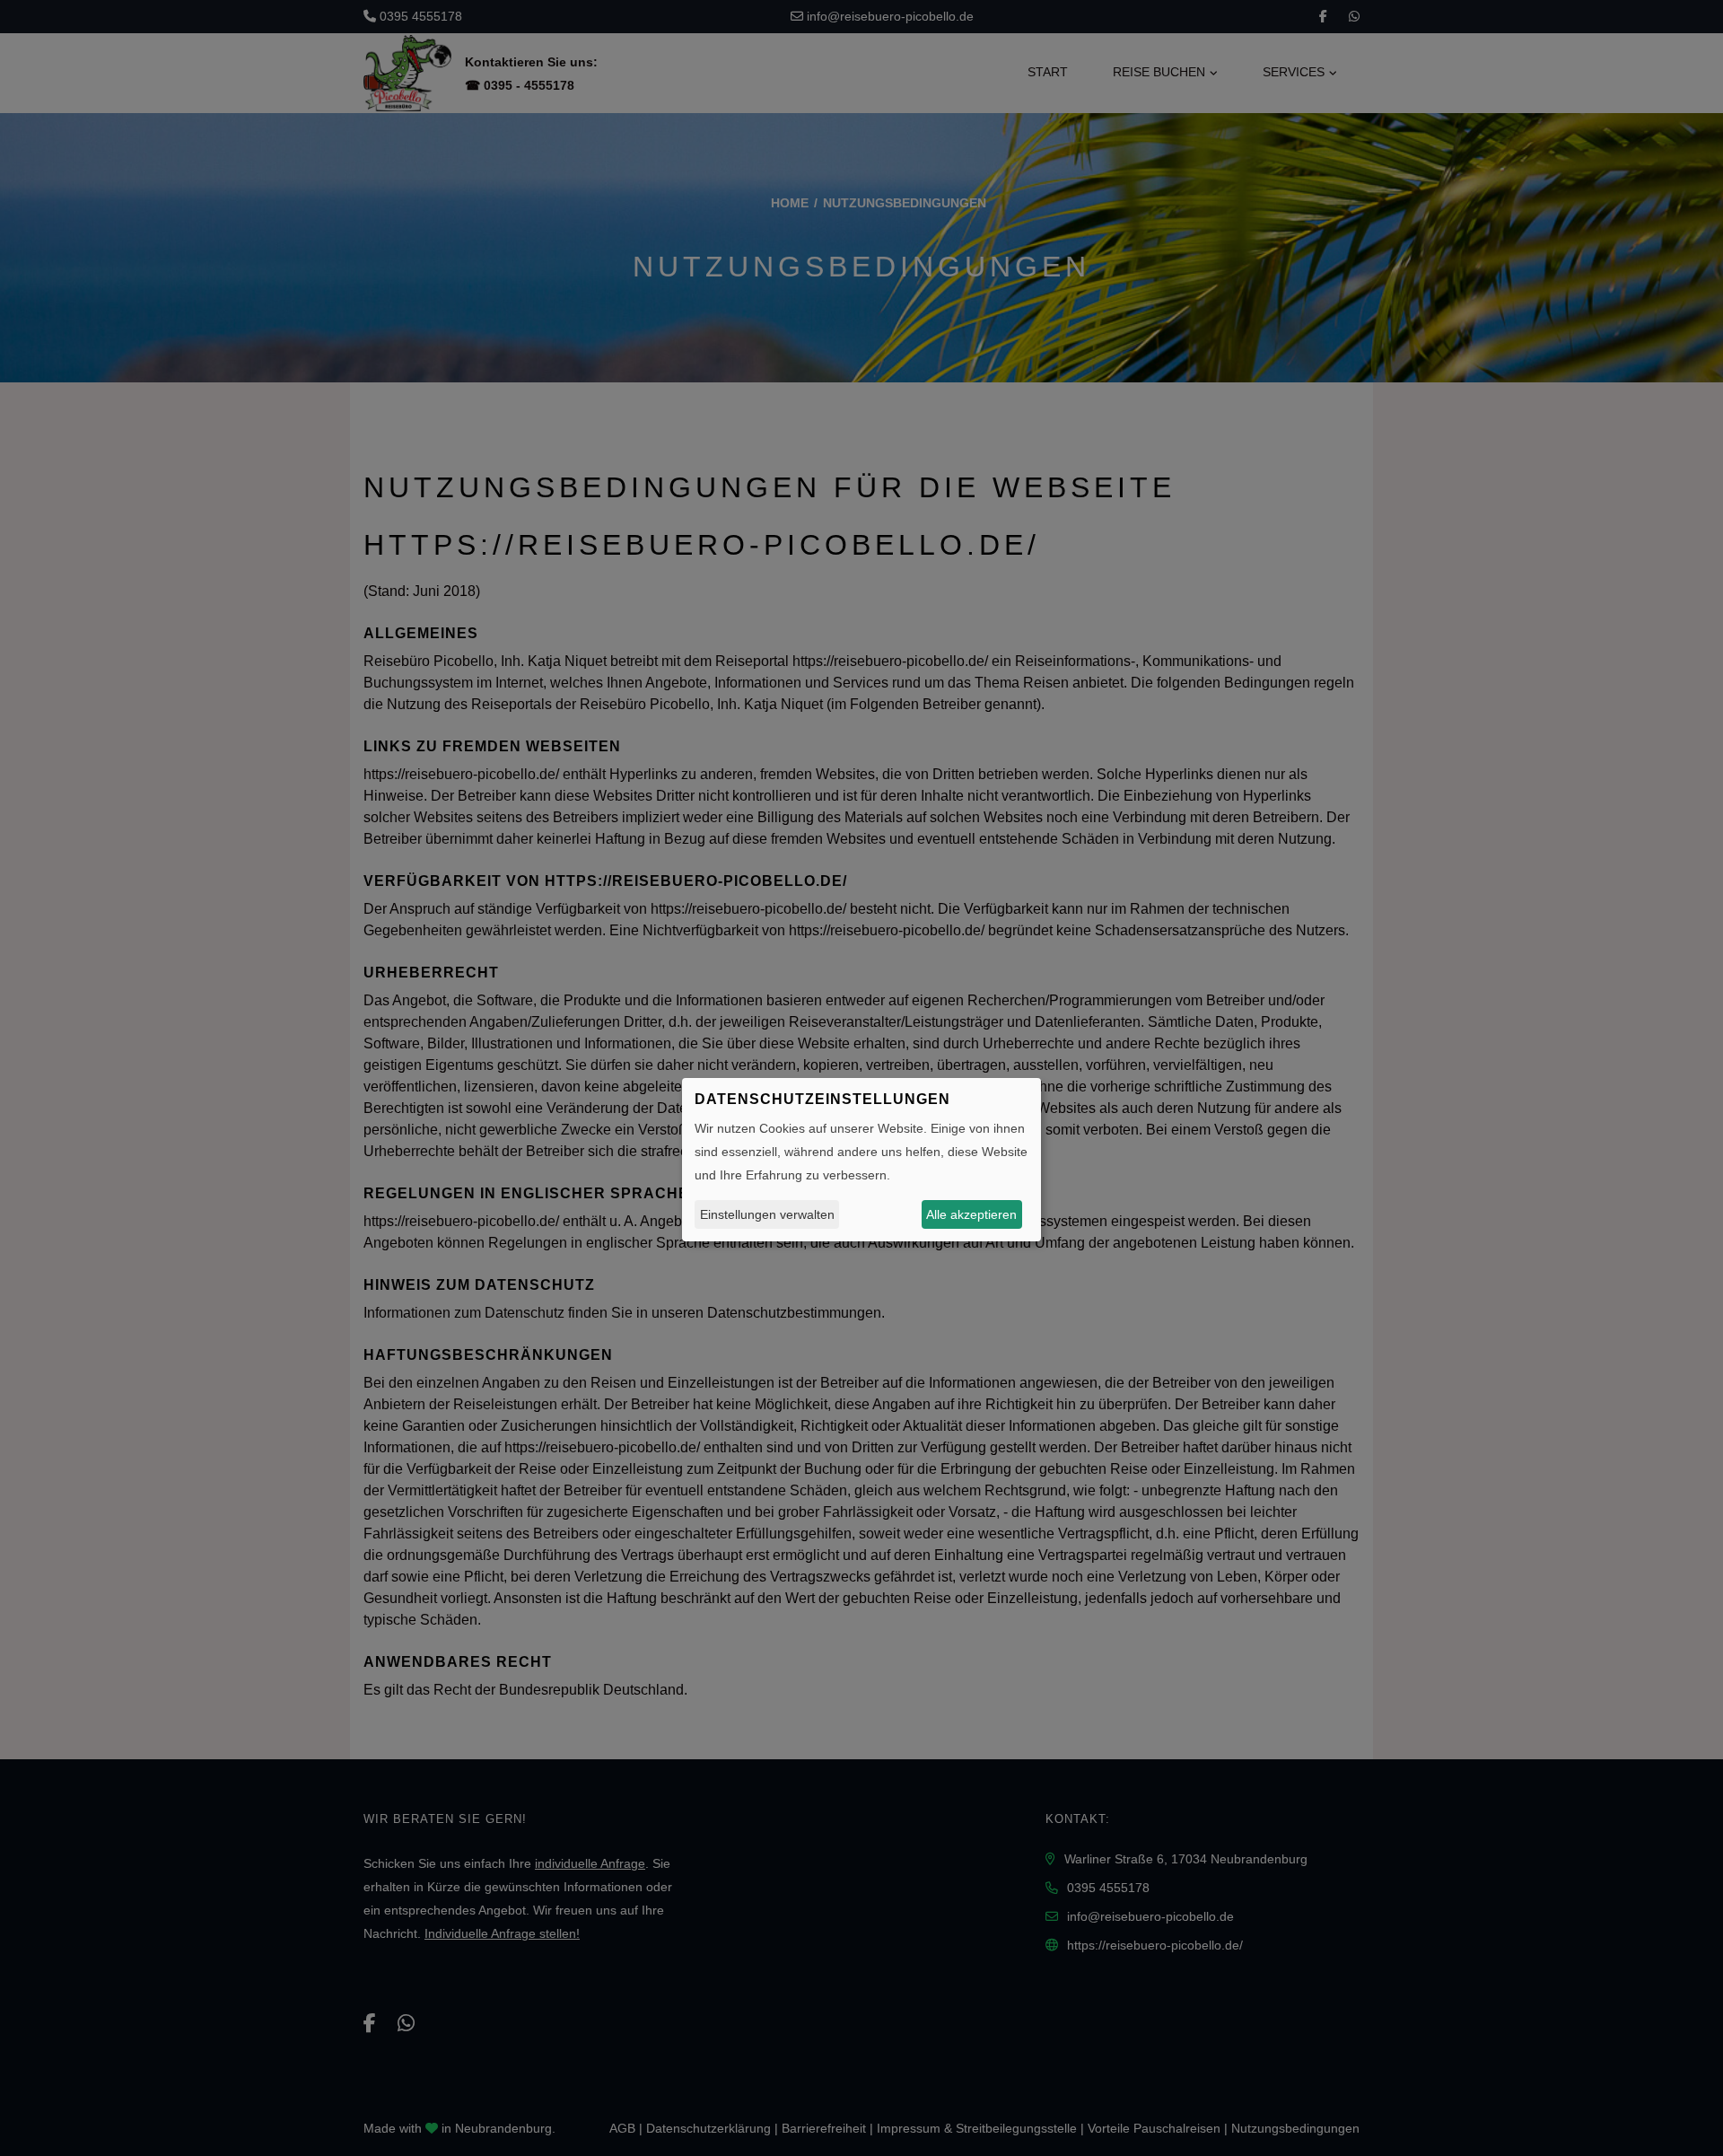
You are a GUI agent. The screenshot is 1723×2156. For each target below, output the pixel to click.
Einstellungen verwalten (767, 1214)
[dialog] (861, 1160)
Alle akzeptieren (971, 1214)
